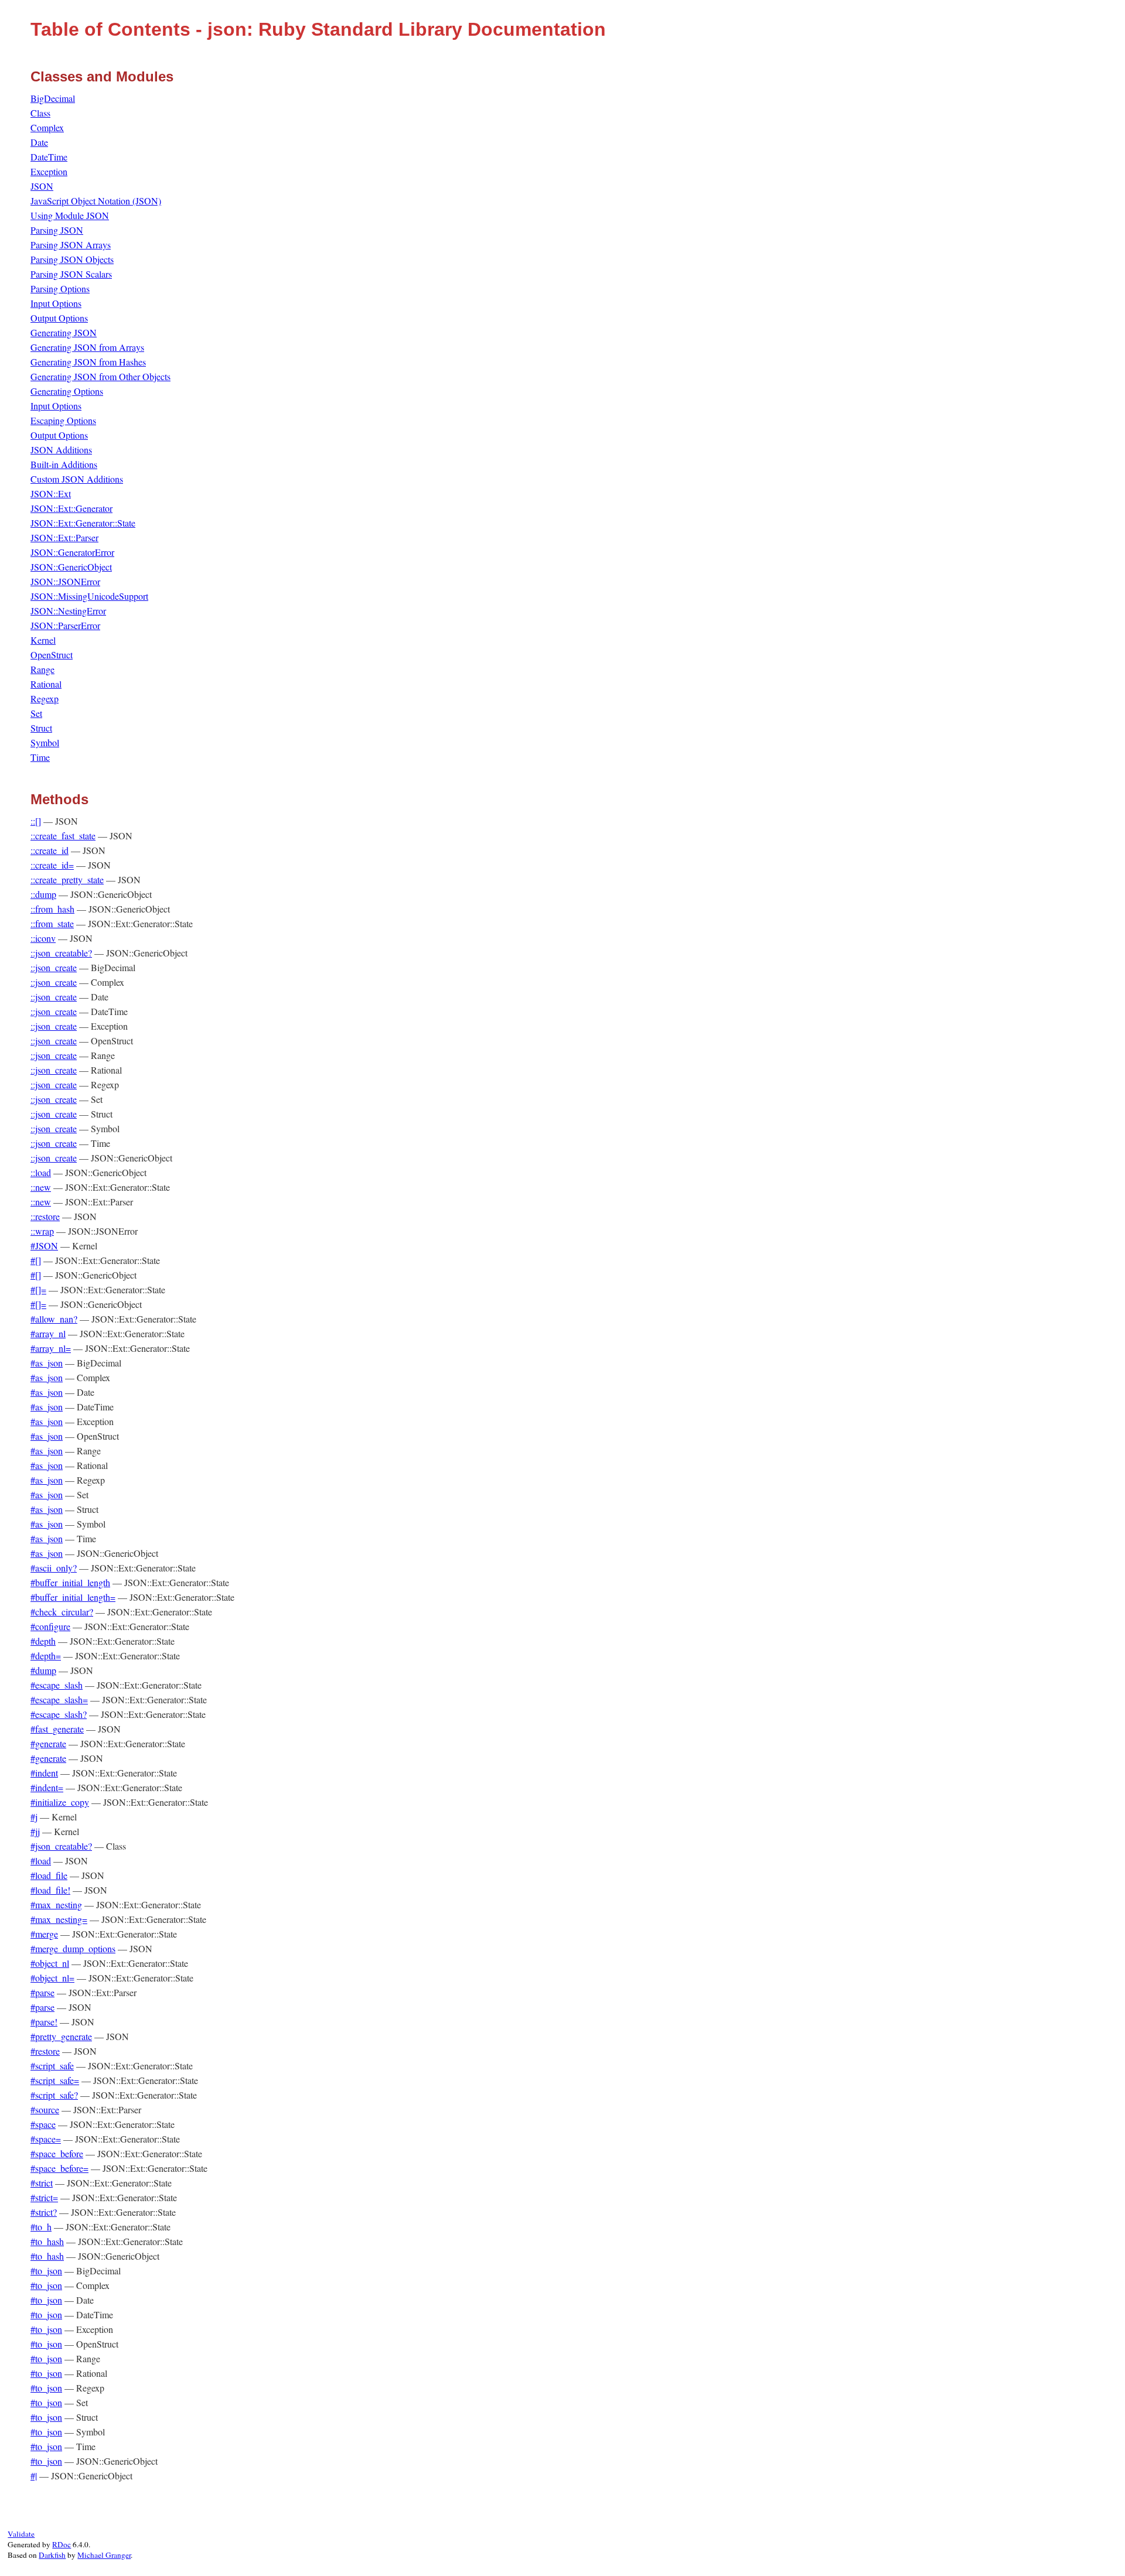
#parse (42, 1992)
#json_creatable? (61, 1846)
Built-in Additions (64, 464)
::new (41, 1187)
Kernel (43, 640)
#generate (48, 1743)
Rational (46, 684)
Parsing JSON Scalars (71, 274)
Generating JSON (64, 332)
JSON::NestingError (68, 611)
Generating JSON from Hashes (88, 362)
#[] (36, 1260)
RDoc (62, 2544)
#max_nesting (56, 1904)
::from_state (52, 923)
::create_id (50, 850)
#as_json (47, 1363)
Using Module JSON (70, 215)
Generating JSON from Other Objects (100, 376)
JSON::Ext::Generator (71, 508)
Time (40, 757)
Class (40, 113)
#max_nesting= (59, 1919)
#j (34, 1817)
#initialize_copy (60, 1802)
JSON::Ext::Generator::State (83, 523)
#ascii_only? (54, 1568)
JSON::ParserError (65, 625)
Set (36, 713)
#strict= (44, 2197)
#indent (44, 1773)
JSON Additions (61, 450)
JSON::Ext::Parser (64, 537)
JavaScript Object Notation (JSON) (96, 201)
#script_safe (52, 2066)
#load (41, 1861)
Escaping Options (63, 420)
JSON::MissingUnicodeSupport (89, 596)
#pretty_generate (61, 2036)
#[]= (38, 1289)
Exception (49, 171)
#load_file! (50, 1890)
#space (43, 2124)
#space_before (57, 2153)
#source (45, 2109)
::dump (43, 894)
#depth (43, 1641)
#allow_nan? (54, 1319)
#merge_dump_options (73, 1948)
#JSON (44, 1246)
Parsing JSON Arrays (71, 245)
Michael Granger (104, 2555)
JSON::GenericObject (71, 567)
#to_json (46, 2271)
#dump (43, 1670)
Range (42, 669)
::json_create (54, 967)
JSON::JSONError (65, 581)
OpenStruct (52, 655)
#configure (50, 1626)
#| (34, 2476)
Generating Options (67, 391)
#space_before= (59, 2168)
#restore (45, 2051)
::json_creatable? (61, 953)
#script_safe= (55, 2080)
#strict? (44, 2212)
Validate (21, 2534)
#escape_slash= (59, 1699)
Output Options (59, 318)
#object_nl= (52, 1978)
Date (39, 142)
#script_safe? (54, 2095)
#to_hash (47, 2241)
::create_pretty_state (67, 879)
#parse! (44, 2022)
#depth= (46, 1656)
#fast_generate (57, 1729)
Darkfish (52, 2555)
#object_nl (50, 1963)
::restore (45, 1216)
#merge (44, 1934)
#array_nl (48, 1333)
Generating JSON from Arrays (87, 347)
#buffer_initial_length (70, 1582)
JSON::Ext (51, 493)
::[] (36, 821)
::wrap (42, 1231)
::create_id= (52, 865)
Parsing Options (60, 288)
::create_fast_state (63, 836)
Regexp (45, 698)
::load (41, 1172)
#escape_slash (57, 1685)
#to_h (41, 2227)
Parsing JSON (57, 230)
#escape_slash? (59, 1714)
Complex (47, 127)
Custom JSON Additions (77, 479)
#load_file (49, 1875)
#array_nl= (51, 1348)
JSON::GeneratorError (72, 552)
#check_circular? (62, 1612)
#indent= (47, 1787)
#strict (42, 2183)
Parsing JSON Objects (72, 259)
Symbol (45, 742)
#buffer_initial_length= (73, 1597)
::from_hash (52, 909)
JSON (42, 186)
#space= (46, 2139)
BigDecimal (53, 98)
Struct (41, 728)
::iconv (43, 938)
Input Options (56, 303)
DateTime (49, 157)
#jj (35, 1831)
